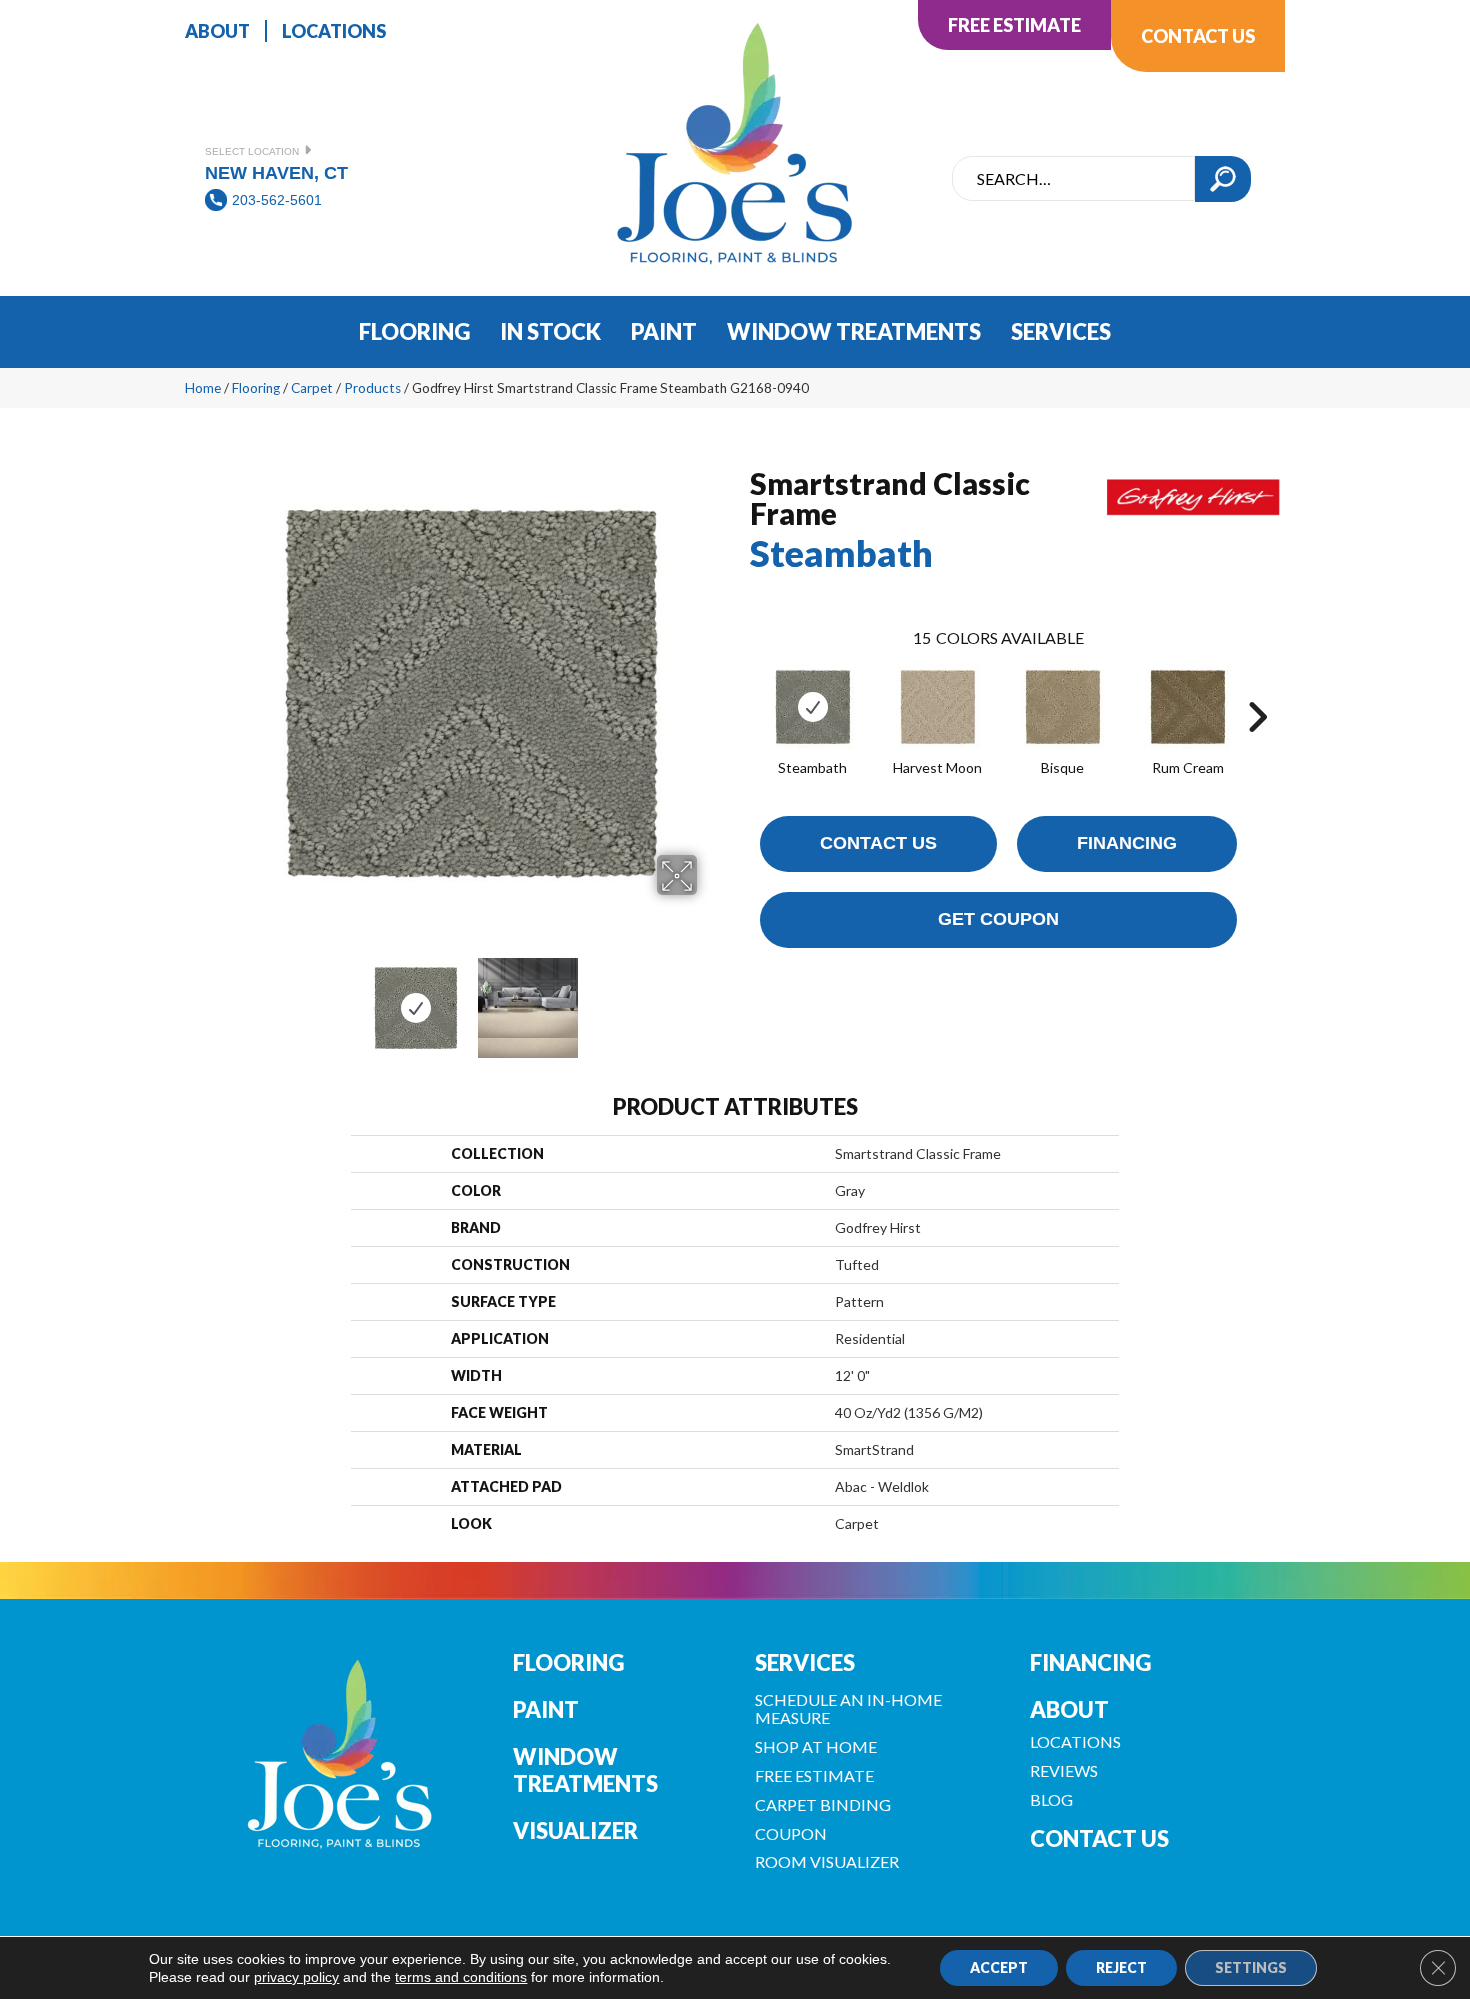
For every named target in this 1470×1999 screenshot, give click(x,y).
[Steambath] (813, 707)
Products (372, 388)
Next (710, 998)
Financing (1127, 843)
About (1069, 1709)
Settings (1251, 1967)
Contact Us (878, 843)
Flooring (256, 388)
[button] (1223, 179)
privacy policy (296, 1977)
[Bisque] (1063, 707)
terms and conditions (461, 1977)
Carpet (312, 388)
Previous (233, 998)
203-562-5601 (277, 200)
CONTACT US (1099, 1838)
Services (805, 1662)
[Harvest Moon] (938, 707)
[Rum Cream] (1188, 707)
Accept (999, 1967)
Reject (1121, 1967)
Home (203, 388)
